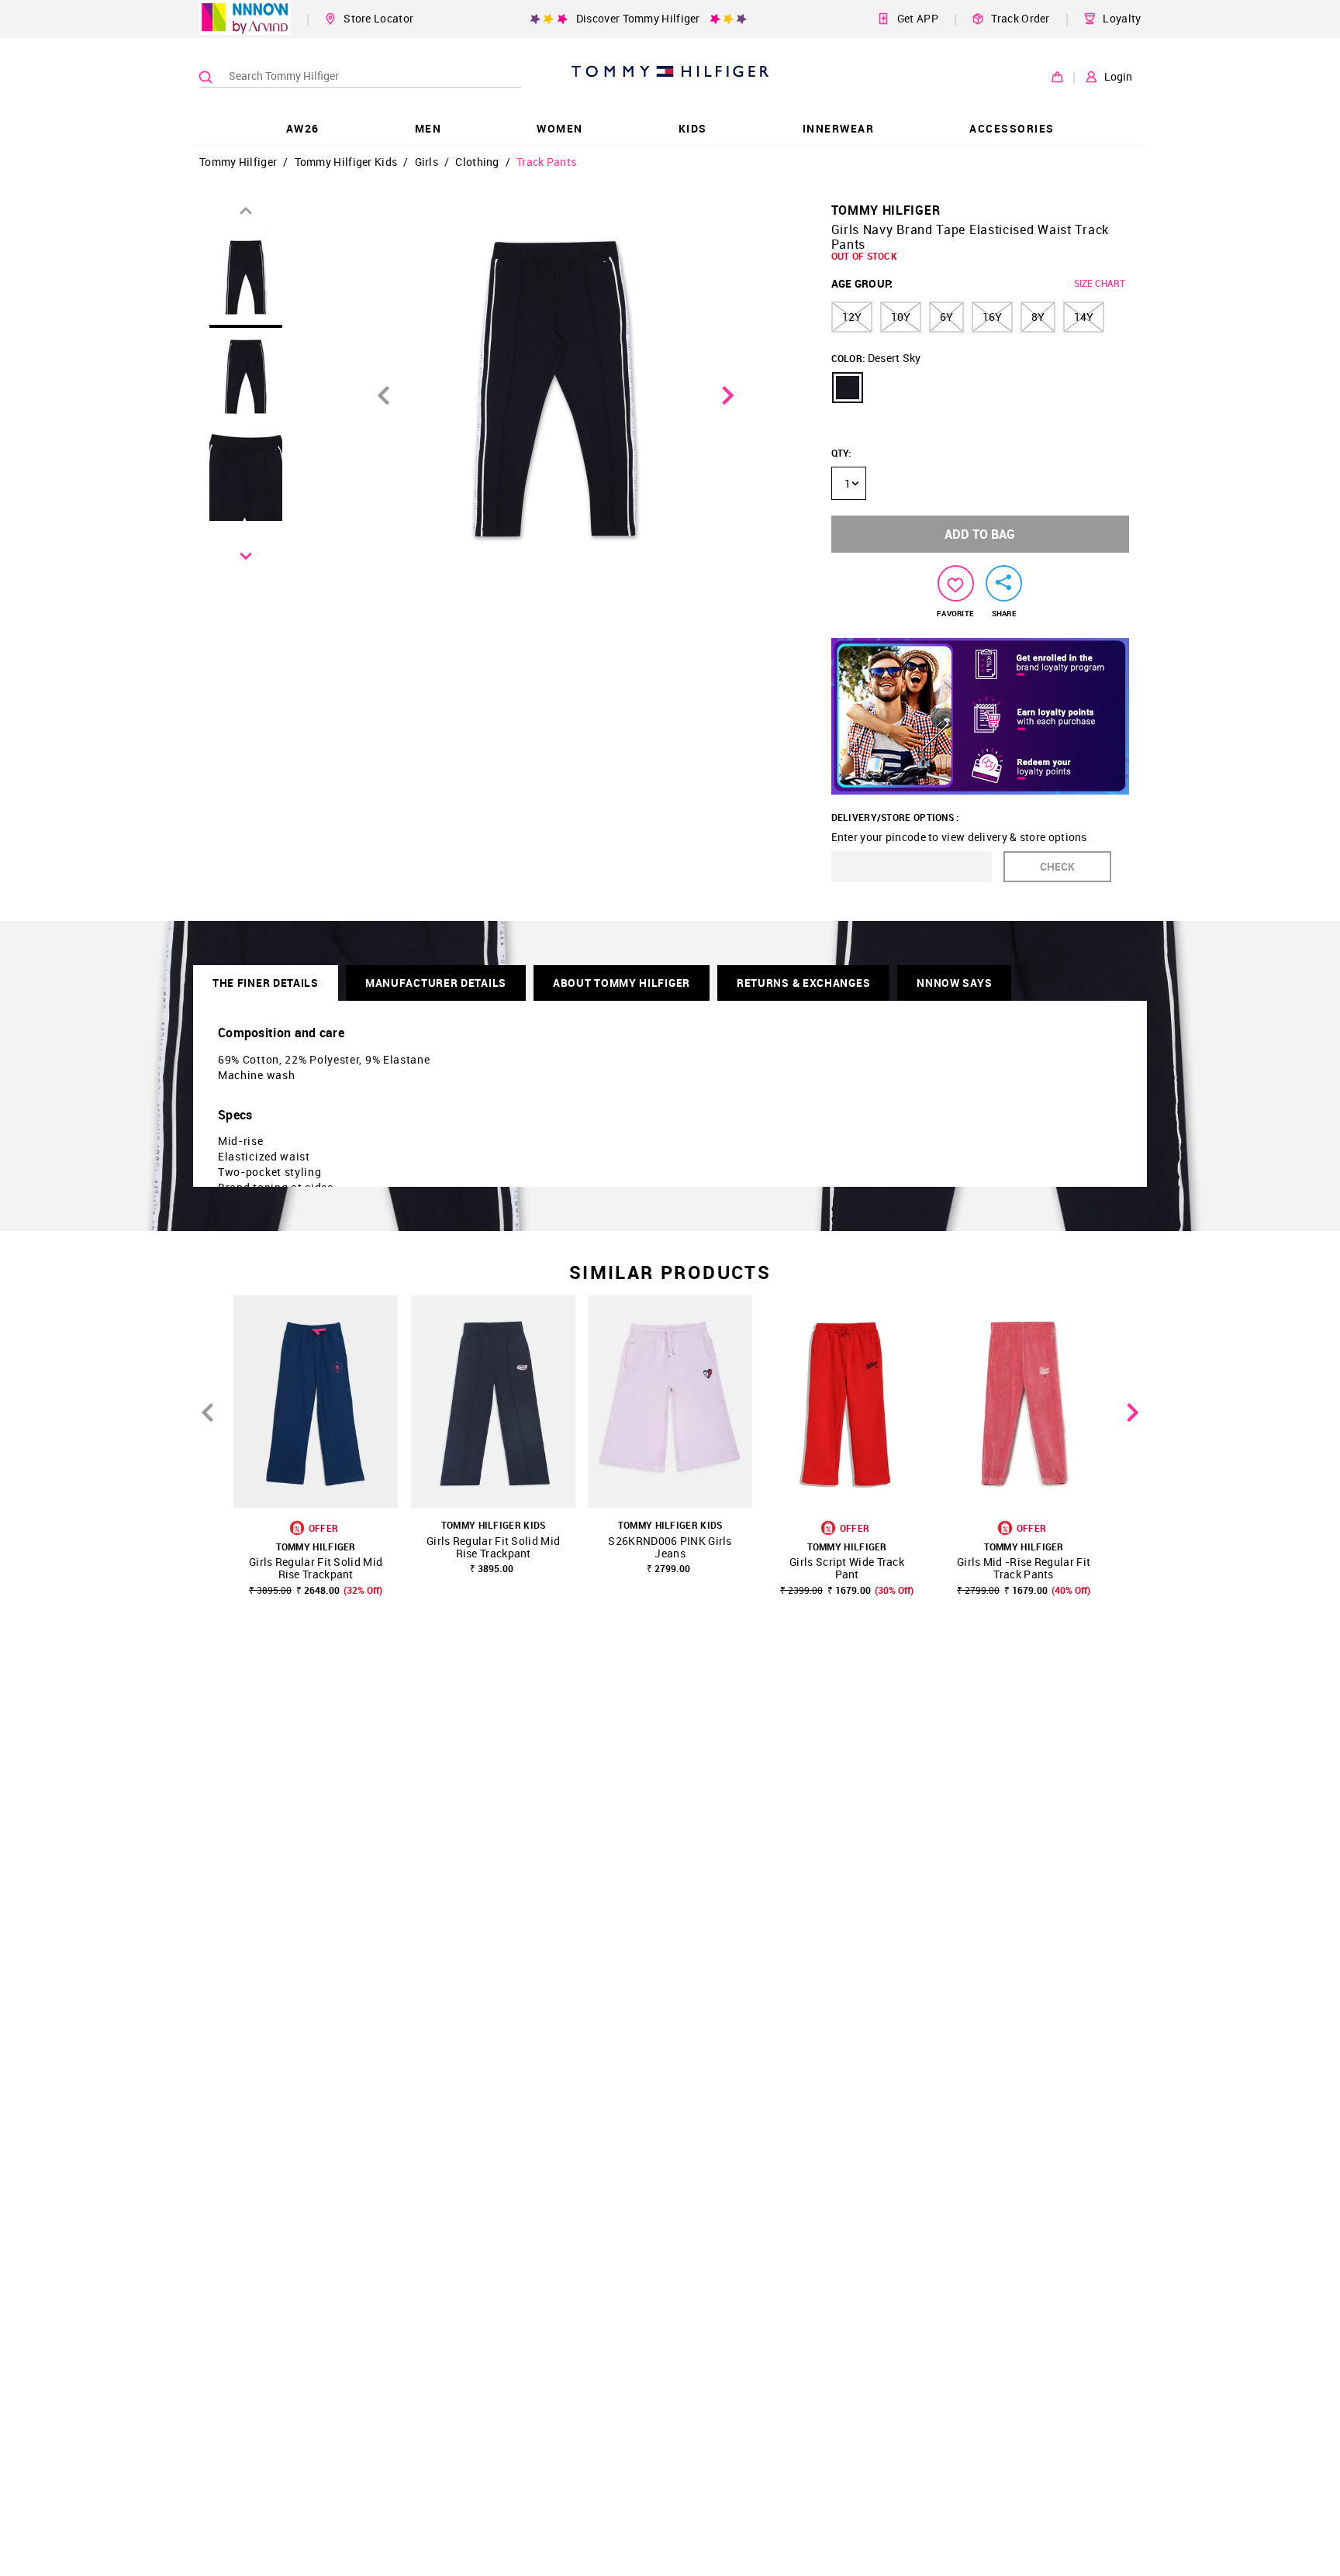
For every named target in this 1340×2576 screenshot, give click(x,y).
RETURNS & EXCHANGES (803, 983)
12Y (852, 317)
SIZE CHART (1100, 283)
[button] (848, 388)
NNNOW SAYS (954, 983)
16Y (992, 317)
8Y (1038, 317)
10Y (901, 317)
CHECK (1057, 866)
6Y (946, 317)
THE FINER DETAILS (266, 983)
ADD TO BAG (980, 534)
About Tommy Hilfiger (622, 983)
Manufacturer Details (436, 983)
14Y (1084, 317)
